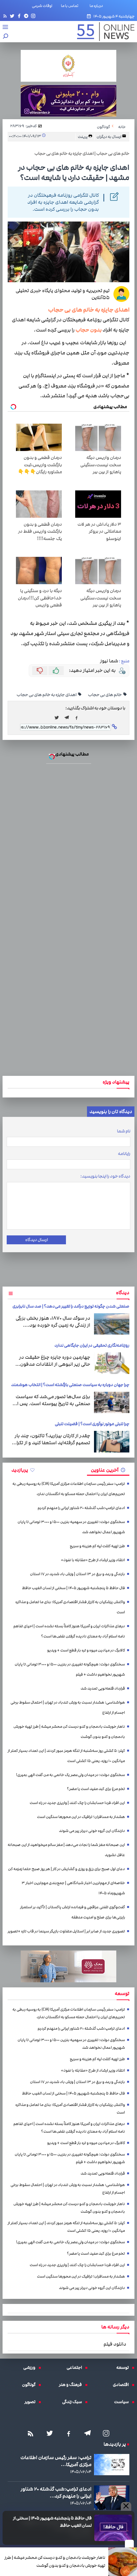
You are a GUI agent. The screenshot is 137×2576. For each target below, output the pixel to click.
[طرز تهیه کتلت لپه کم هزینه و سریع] (69, 1298)
